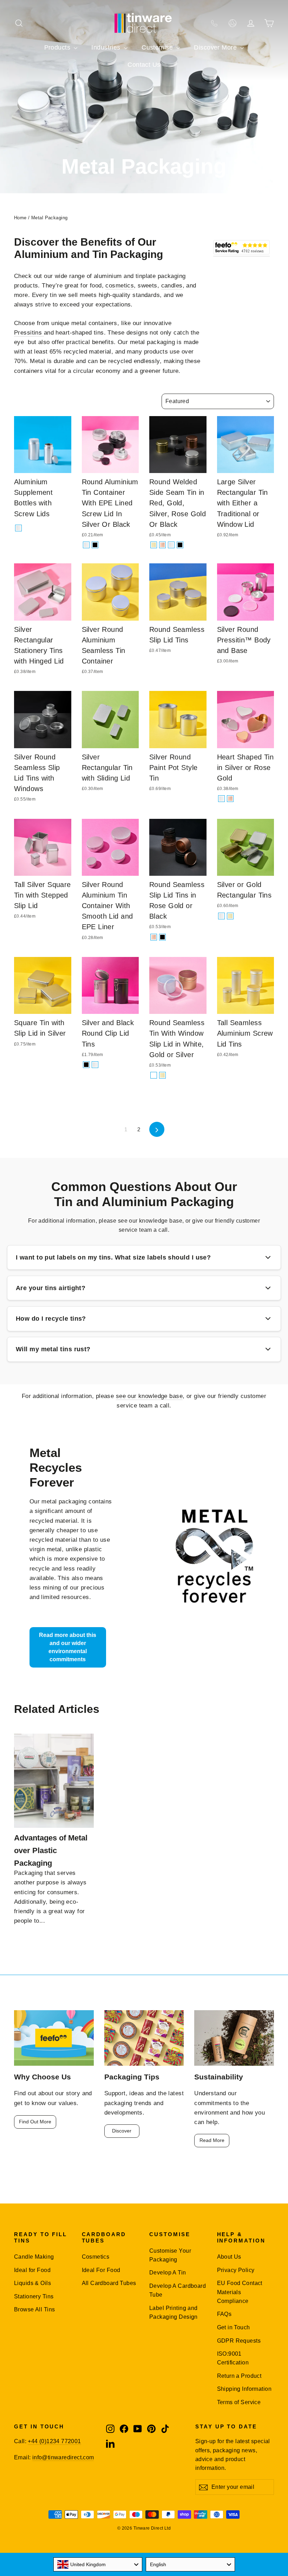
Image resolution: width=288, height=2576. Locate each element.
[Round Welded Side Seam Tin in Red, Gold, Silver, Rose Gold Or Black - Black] (180, 545)
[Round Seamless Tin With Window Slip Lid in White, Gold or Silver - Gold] (162, 1075)
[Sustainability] (234, 2038)
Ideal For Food (101, 2270)
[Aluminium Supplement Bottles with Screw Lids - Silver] (18, 528)
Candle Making (34, 2257)
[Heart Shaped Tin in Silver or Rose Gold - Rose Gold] (230, 799)
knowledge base (161, 1221)
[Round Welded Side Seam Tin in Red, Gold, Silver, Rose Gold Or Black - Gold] (154, 545)
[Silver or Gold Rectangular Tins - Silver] (221, 916)
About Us (229, 2257)
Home (20, 218)
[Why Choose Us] (54, 2038)
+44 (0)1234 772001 (54, 2441)
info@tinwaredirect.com (63, 2457)
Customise (158, 47)
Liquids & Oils (32, 2283)
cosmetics (120, 286)
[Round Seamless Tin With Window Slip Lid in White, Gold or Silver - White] (154, 1075)
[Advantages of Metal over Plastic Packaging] (54, 1781)
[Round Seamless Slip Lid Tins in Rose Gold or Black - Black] (162, 937)
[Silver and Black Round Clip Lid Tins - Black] (86, 1065)
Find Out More (35, 2122)
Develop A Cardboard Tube (178, 2290)
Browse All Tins (34, 2309)
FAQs (224, 2314)
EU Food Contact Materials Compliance (240, 2292)
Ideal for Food (32, 2270)
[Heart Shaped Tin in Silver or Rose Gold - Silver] (221, 799)
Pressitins (29, 333)
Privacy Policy (236, 2270)
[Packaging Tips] (144, 2038)
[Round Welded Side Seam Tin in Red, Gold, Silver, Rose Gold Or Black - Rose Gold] (162, 545)
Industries (107, 47)
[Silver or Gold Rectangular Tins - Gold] (230, 916)
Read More (212, 2140)
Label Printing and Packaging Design (174, 2312)
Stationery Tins (34, 2296)
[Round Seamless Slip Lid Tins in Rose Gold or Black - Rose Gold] (154, 937)
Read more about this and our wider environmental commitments (68, 1647)
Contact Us (144, 65)
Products (58, 47)
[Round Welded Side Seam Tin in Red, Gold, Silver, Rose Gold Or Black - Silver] (171, 545)
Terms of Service (239, 2402)
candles (172, 286)
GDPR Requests (239, 2341)
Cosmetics (96, 2257)
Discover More (216, 47)
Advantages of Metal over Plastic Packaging (51, 1850)
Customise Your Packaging (170, 2255)
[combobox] (98, 2564)
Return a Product (239, 2376)
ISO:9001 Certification (233, 2358)
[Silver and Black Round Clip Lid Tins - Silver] (95, 1065)
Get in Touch (234, 2327)
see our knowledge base (149, 1396)
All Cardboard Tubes (109, 2283)
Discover (122, 2131)
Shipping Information (244, 2389)
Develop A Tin (168, 2273)
